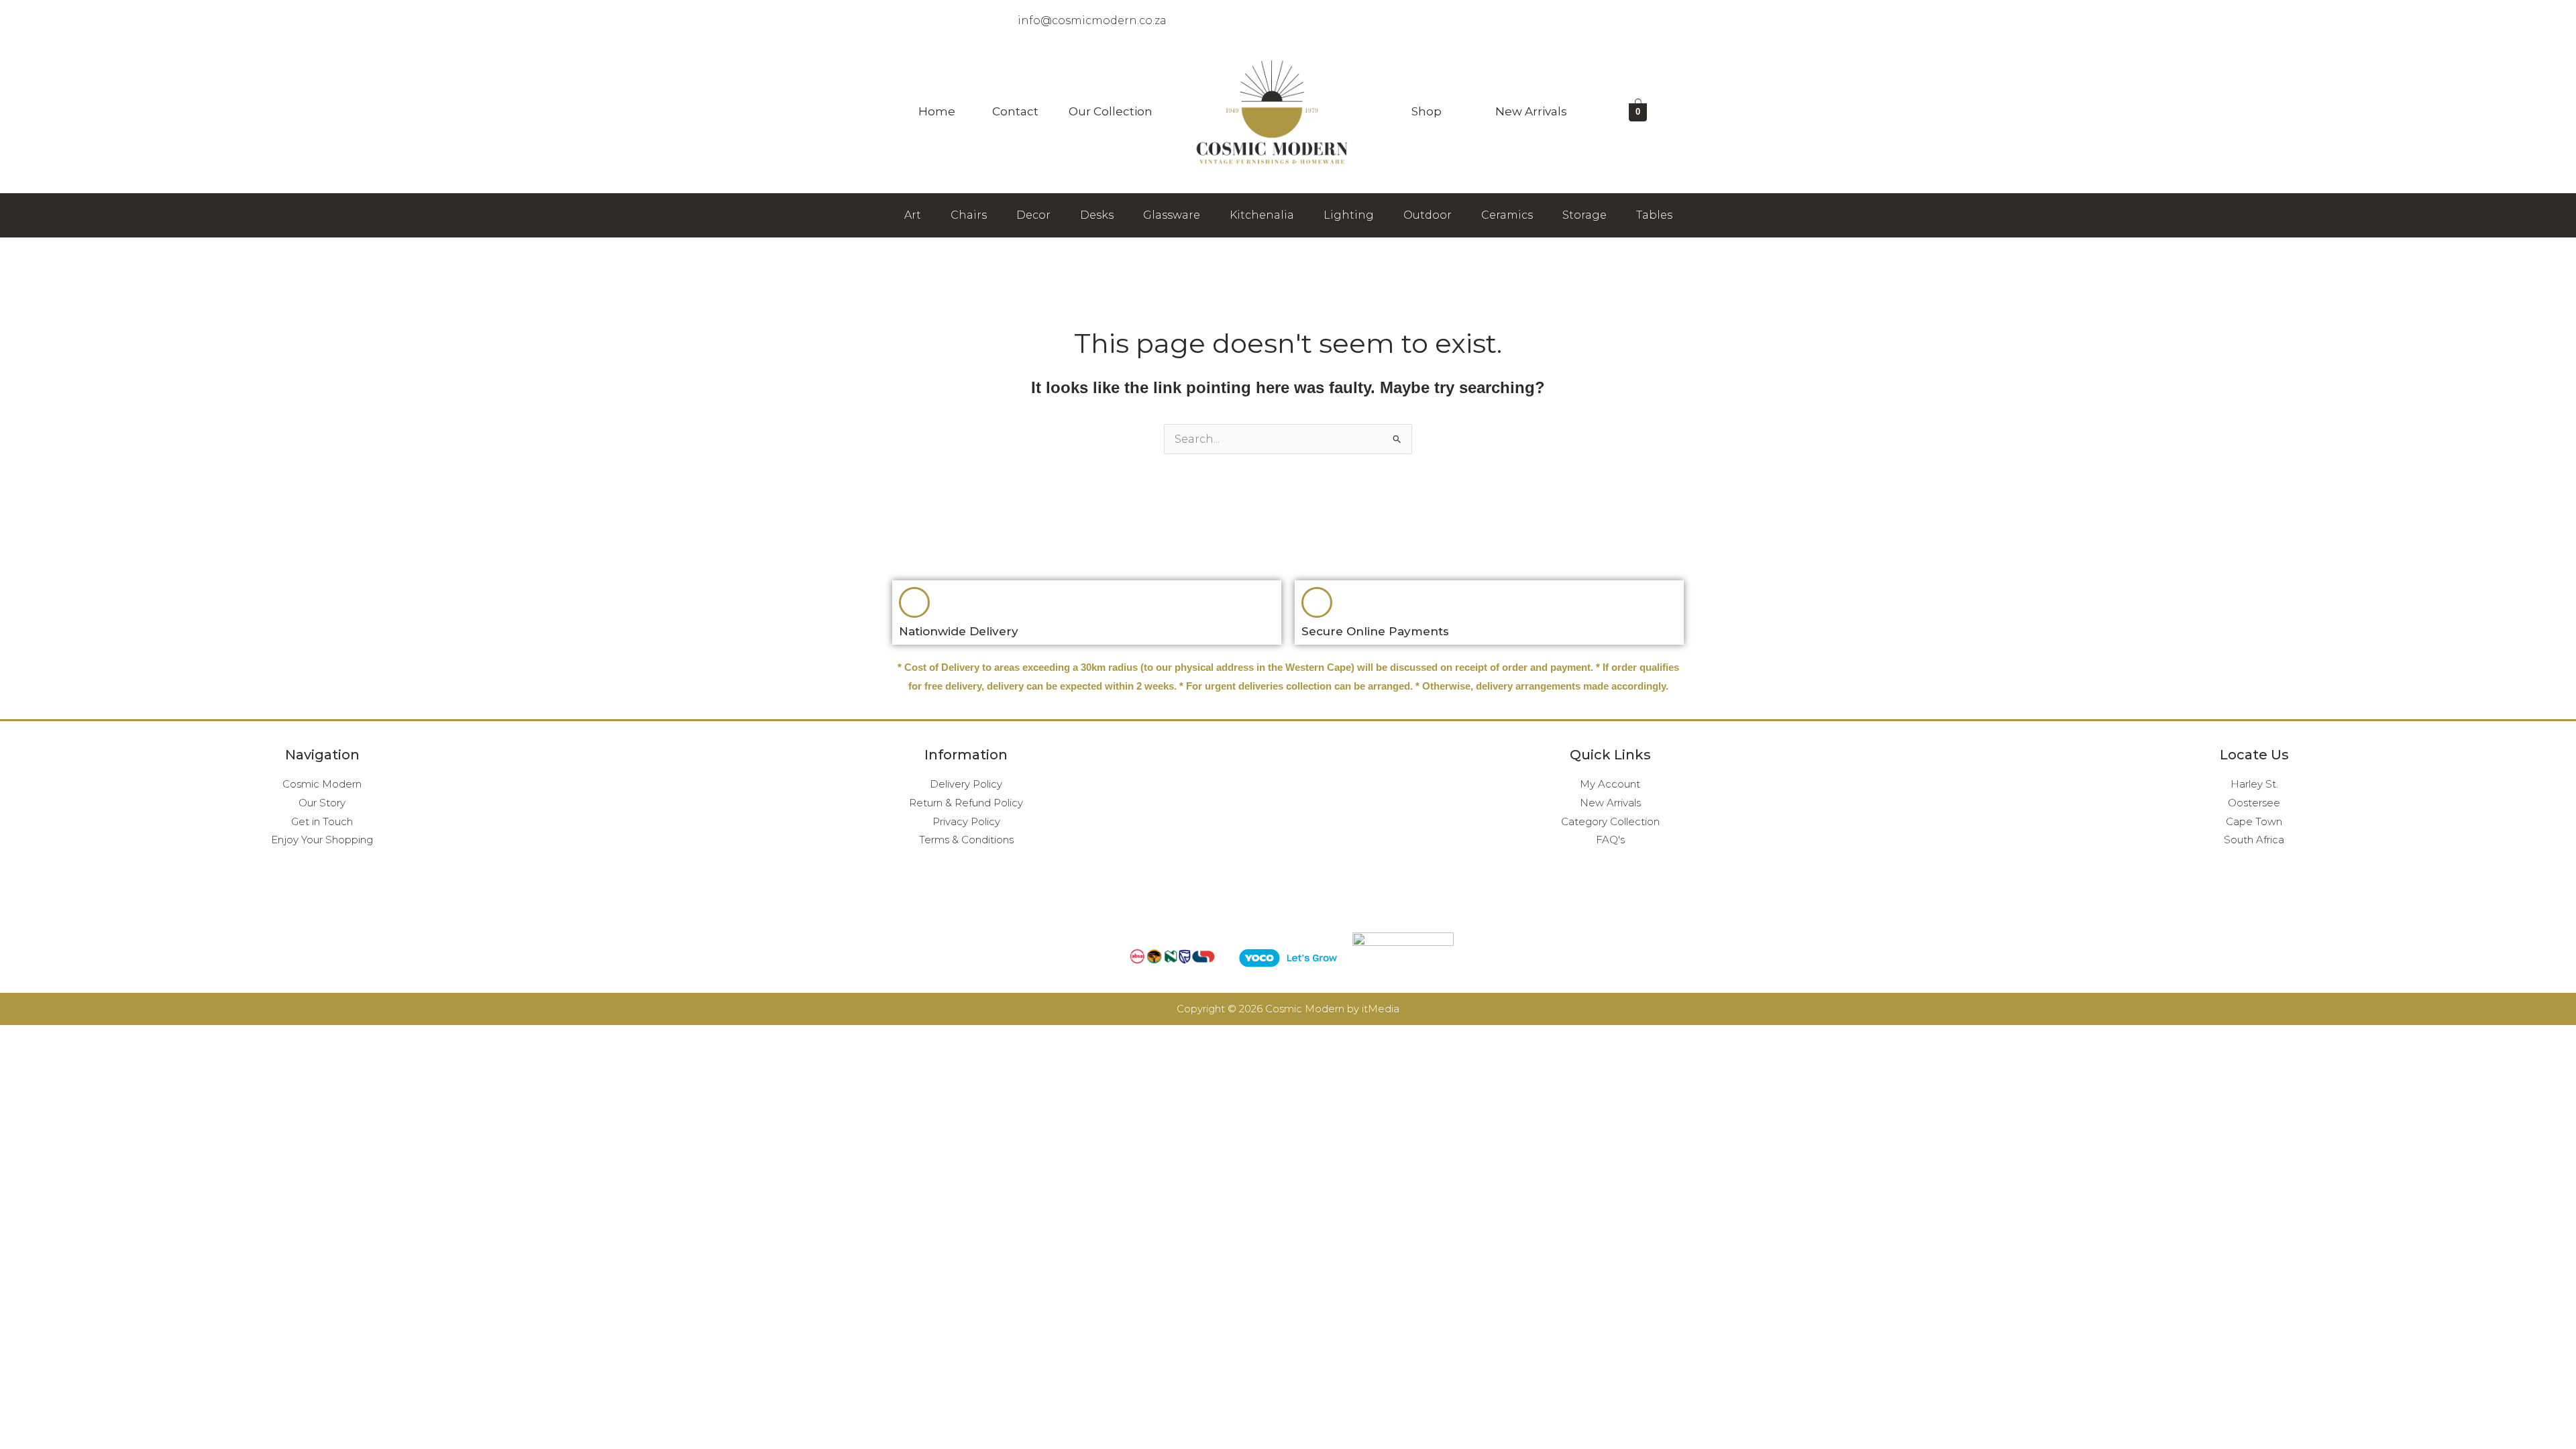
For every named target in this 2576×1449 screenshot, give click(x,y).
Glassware (1172, 215)
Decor (1033, 215)
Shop (1427, 111)
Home (937, 111)
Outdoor (1428, 215)
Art (913, 215)
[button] (940, 112)
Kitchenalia (1262, 215)
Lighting (1349, 215)
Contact (1015, 111)
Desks (1097, 215)
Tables (1654, 215)
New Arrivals (1531, 111)
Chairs (969, 215)
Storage (1585, 215)
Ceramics (1507, 215)
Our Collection (1111, 111)
